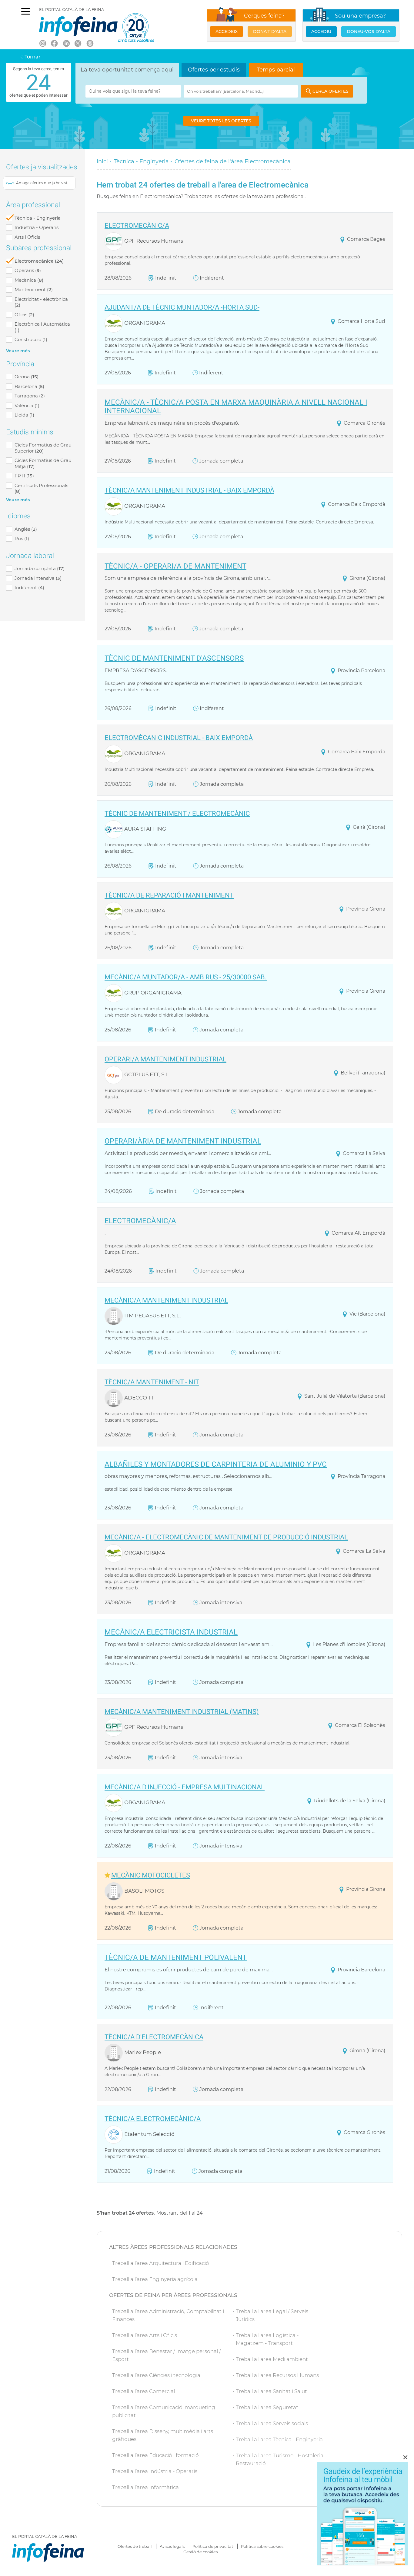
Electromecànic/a (140, 1221)
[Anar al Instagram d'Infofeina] (42, 43)
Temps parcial (276, 70)
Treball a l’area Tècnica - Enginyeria (279, 2439)
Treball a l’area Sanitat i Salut (271, 2391)
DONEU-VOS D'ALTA (369, 32)
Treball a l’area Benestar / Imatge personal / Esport (166, 2355)
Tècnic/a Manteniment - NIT (152, 1382)
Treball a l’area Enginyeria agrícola (155, 2279)
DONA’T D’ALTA (270, 32)
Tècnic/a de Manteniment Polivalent (176, 1958)
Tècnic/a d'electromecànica (154, 2037)
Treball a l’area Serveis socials (272, 2423)
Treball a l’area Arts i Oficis (145, 2335)
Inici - (104, 161)
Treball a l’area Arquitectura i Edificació (161, 2263)
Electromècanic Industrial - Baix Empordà (179, 738)
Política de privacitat (213, 2546)
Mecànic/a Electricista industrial (171, 1633)
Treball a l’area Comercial (144, 2391)
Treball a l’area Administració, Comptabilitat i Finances (168, 2315)
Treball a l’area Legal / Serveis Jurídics (272, 2315)
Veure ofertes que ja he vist (39, 183)
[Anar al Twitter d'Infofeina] (78, 43)
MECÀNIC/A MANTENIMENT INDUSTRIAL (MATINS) (182, 1712)
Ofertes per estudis (214, 70)
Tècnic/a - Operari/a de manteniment (175, 567)
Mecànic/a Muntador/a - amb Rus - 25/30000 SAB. (186, 977)
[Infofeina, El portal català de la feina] (78, 26)
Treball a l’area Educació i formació (155, 2455)
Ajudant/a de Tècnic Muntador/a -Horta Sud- (182, 307)
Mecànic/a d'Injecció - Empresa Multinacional (185, 1787)
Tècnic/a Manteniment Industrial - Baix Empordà (189, 490)
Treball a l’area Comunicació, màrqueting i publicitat (165, 2411)
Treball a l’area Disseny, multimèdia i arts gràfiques (163, 2435)
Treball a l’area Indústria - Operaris (155, 2471)
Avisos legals (172, 2546)
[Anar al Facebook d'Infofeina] (54, 43)
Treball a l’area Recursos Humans (277, 2375)
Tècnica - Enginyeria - (143, 161)
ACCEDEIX (227, 32)
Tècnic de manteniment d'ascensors (174, 659)
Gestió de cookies (200, 2552)
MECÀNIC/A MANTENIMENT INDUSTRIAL (166, 1300)
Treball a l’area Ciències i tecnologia (156, 2375)
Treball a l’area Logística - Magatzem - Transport (267, 2339)
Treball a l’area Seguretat (267, 2407)
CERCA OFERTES (331, 91)
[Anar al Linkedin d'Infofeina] (66, 43)
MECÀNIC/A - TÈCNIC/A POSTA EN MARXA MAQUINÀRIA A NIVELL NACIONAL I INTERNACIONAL (236, 407)
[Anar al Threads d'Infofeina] (90, 43)
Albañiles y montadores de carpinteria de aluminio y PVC (216, 1465)
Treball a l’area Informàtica (145, 2487)
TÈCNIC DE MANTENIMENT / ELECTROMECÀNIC (177, 814)
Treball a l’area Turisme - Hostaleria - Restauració (281, 2459)
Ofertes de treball (135, 2546)
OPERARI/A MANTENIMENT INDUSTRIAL (165, 1059)
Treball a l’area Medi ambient (272, 2359)
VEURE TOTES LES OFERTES (221, 121)
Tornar (33, 57)
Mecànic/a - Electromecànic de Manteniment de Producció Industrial (226, 1537)
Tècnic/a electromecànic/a (153, 2119)
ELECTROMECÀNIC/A (137, 226)
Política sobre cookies (262, 2546)
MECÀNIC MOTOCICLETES (151, 1875)
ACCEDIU (321, 32)
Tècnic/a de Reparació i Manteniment (169, 895)
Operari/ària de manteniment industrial (183, 1142)
